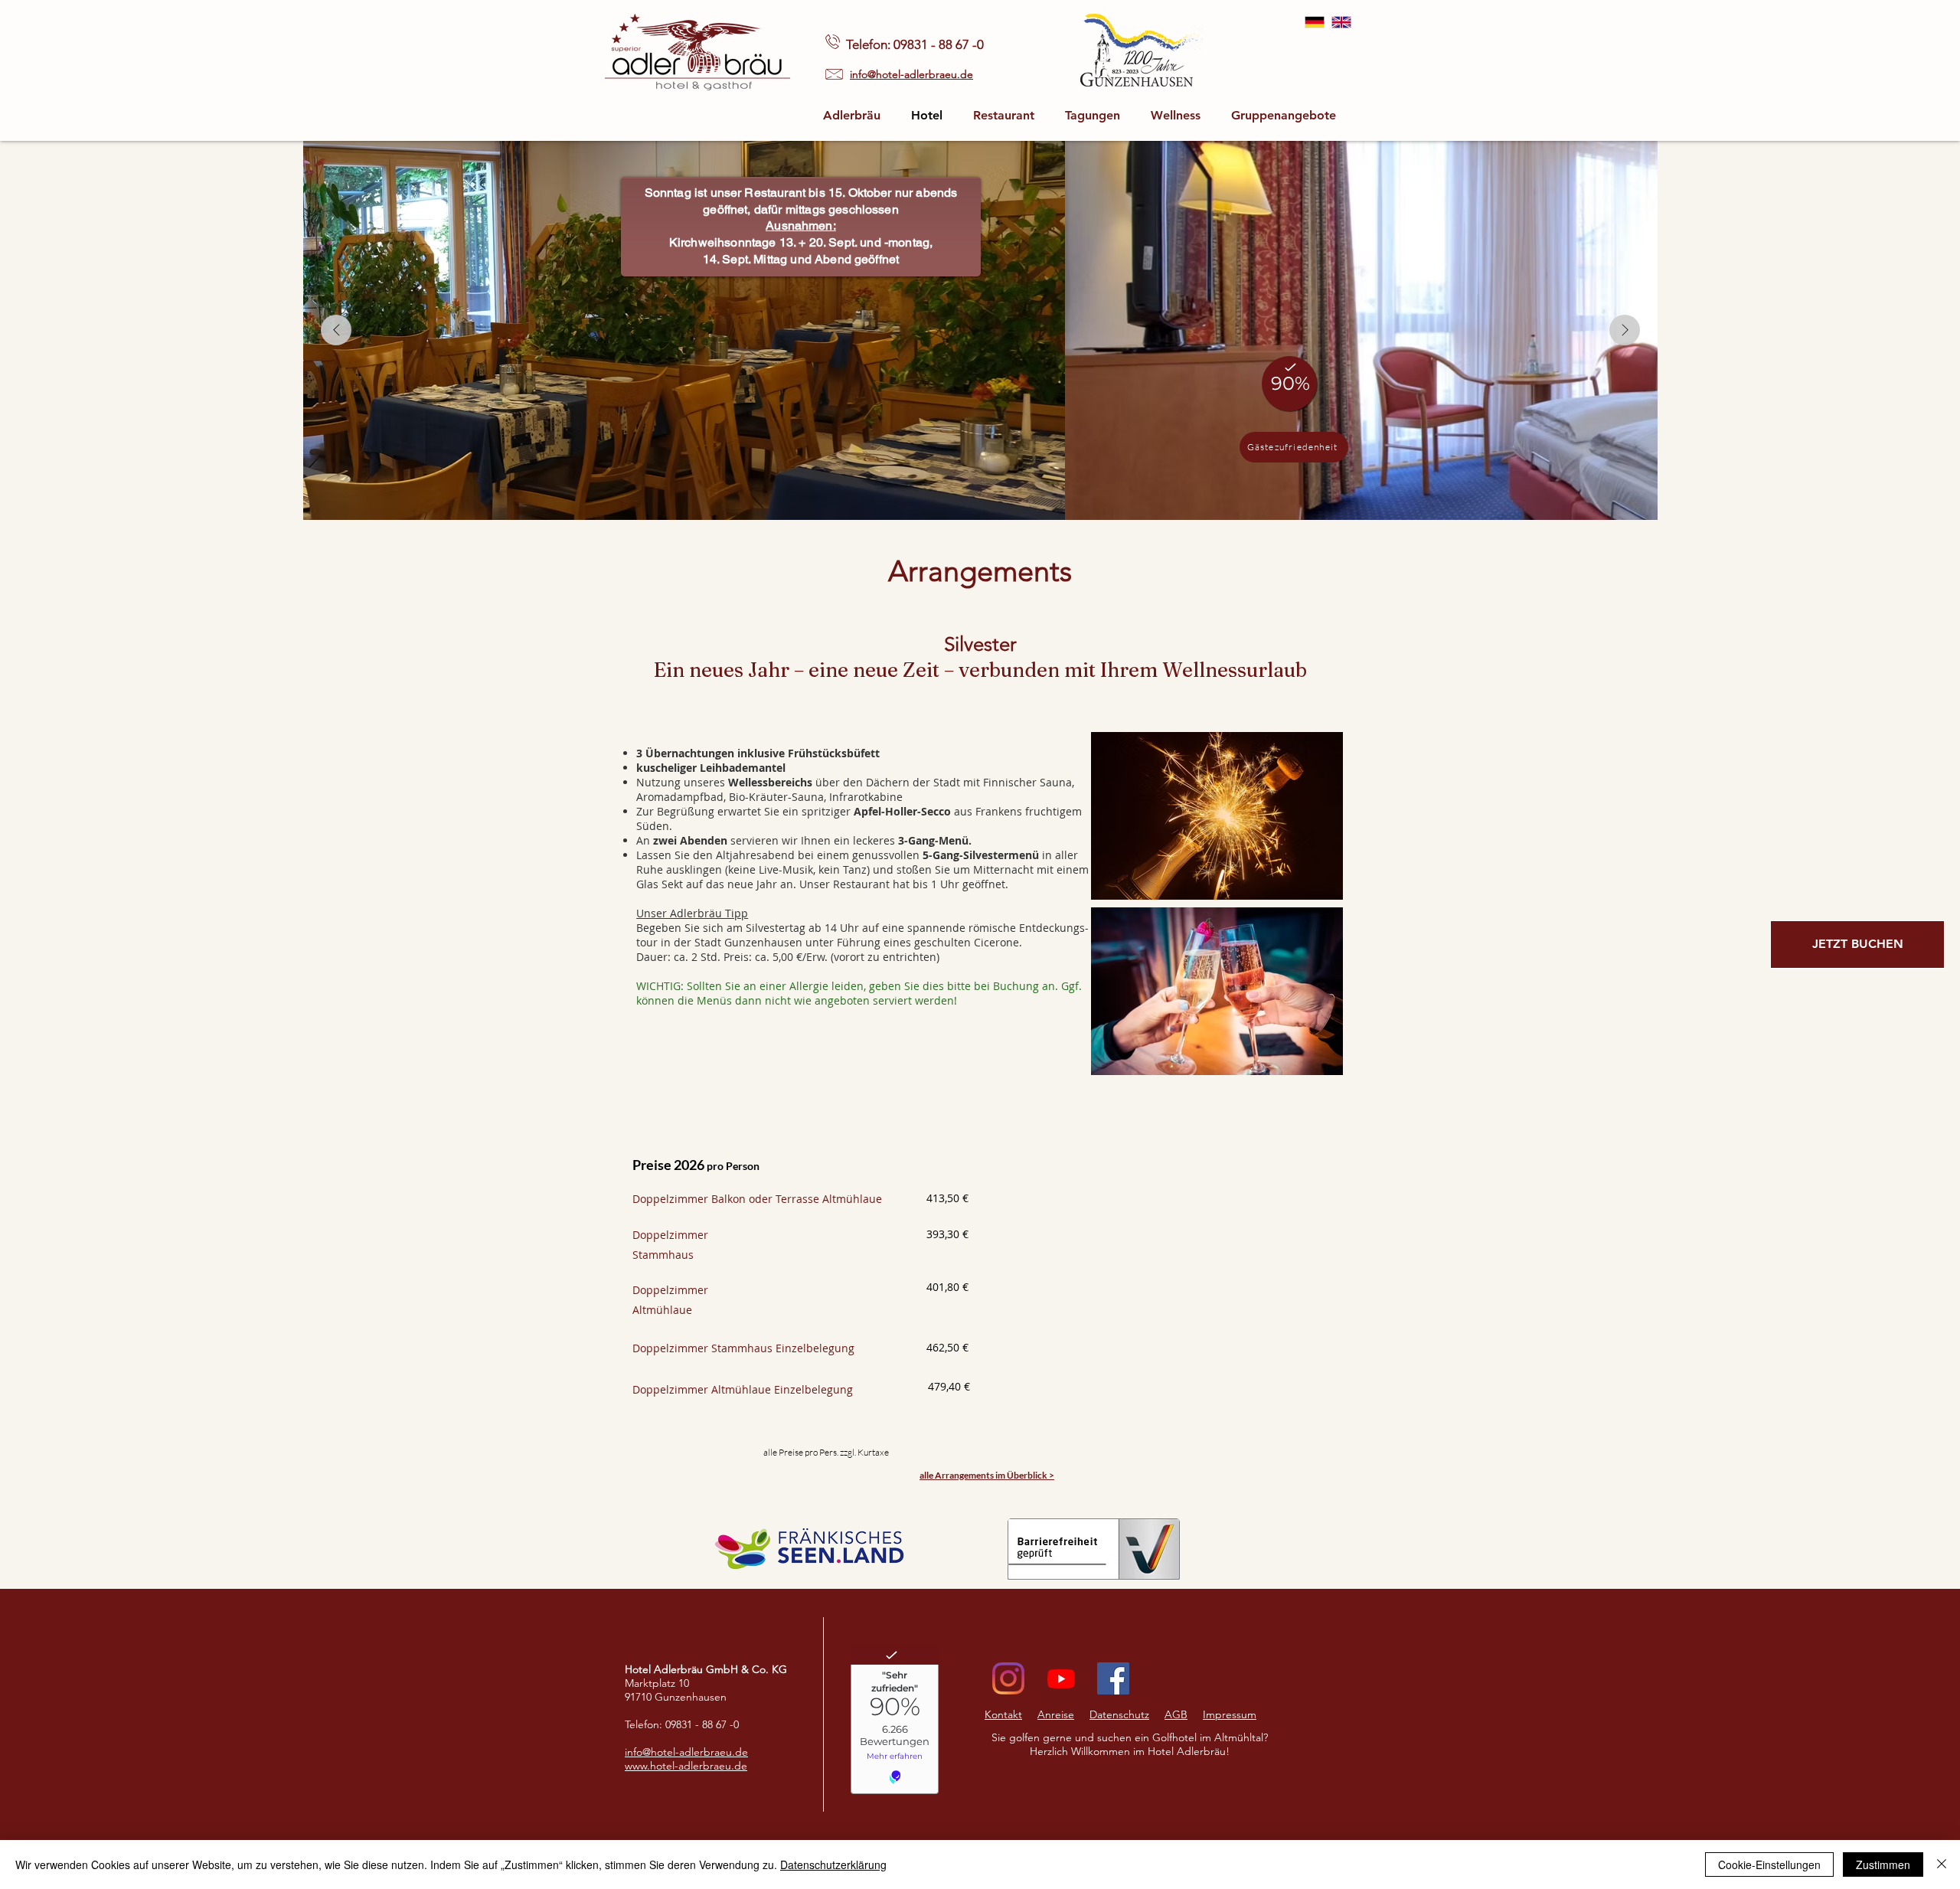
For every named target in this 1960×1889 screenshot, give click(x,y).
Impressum (1230, 1714)
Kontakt (1003, 1714)
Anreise (1056, 1714)
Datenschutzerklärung (833, 1864)
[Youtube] (1061, 1678)
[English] (1341, 22)
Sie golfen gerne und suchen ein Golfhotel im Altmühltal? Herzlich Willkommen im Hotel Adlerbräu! (1130, 1744)
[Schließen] (1942, 1864)
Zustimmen (1883, 1864)
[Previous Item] (336, 330)
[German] (1315, 22)
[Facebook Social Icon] (1113, 1678)
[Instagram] (1008, 1678)
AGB (1176, 1714)
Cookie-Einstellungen (1769, 1864)
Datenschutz (1119, 1714)
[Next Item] (1625, 330)
